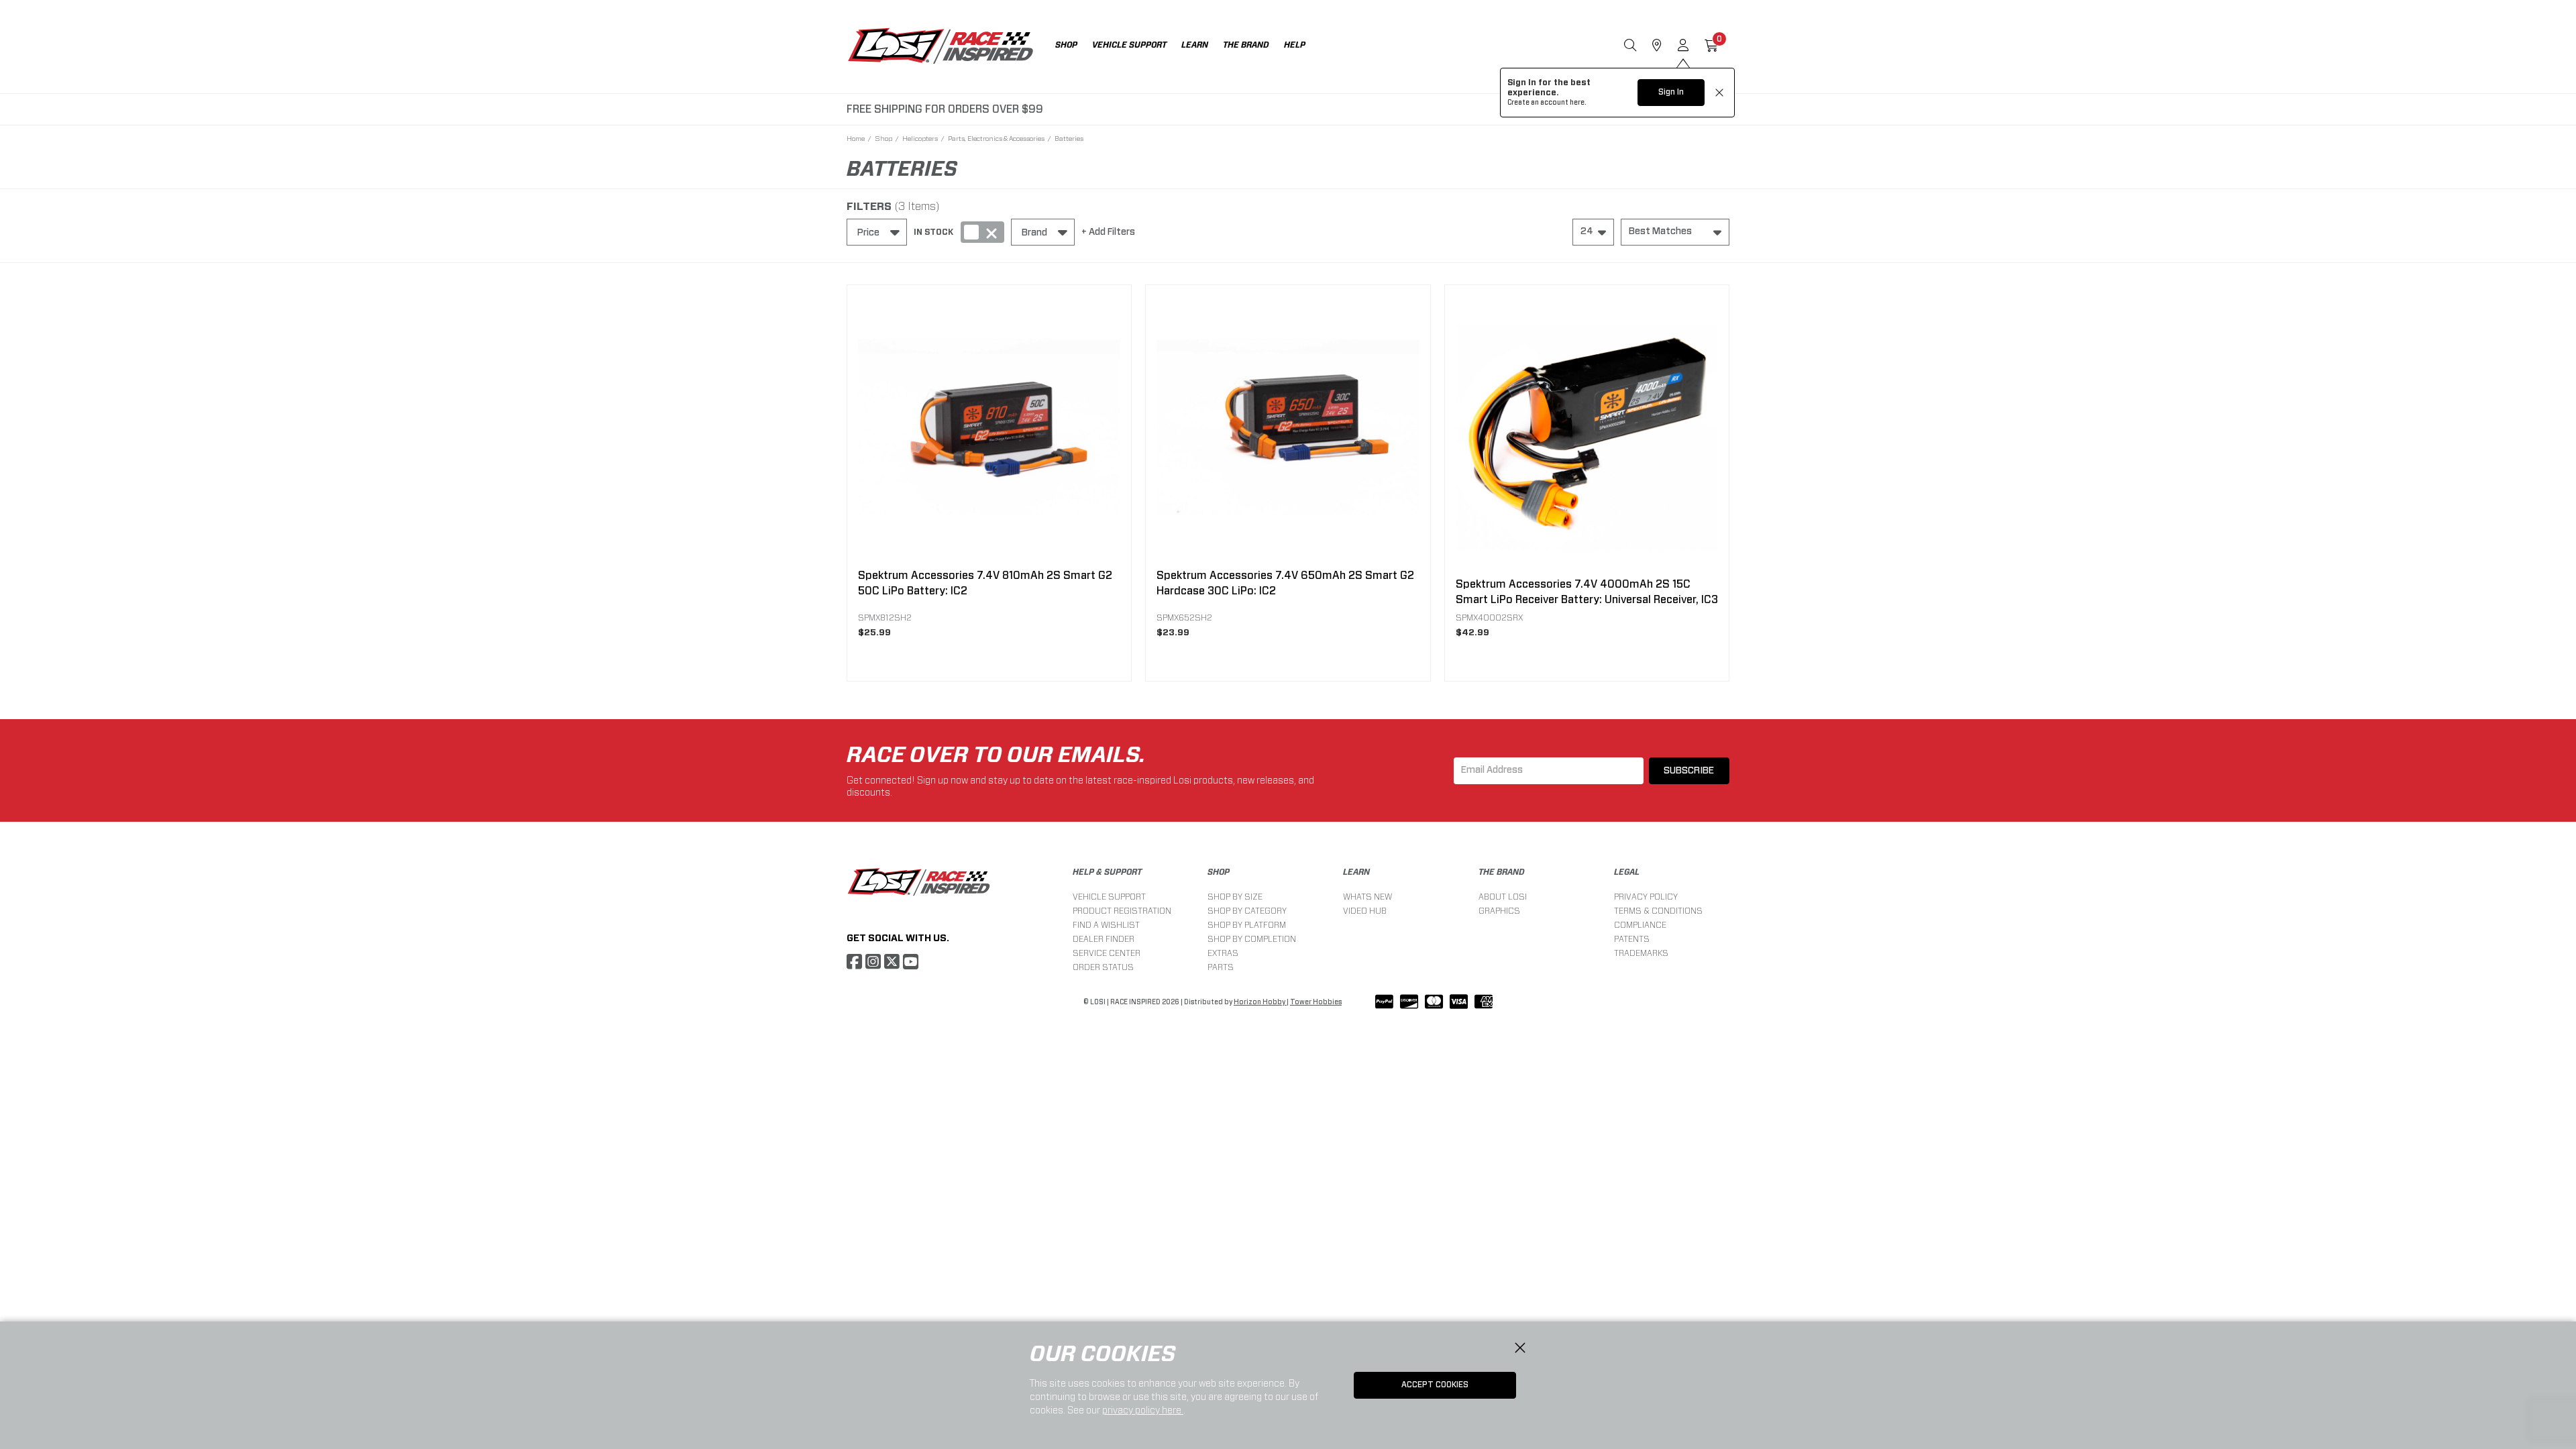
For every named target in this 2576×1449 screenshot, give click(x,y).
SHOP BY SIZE (1235, 897)
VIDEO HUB (1365, 911)
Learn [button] (1195, 45)
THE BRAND (1502, 872)
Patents (1632, 939)
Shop (883, 138)
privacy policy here (1143, 1410)
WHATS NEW (1367, 897)
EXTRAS (1223, 953)
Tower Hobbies (1316, 1002)
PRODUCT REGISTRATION (1122, 911)
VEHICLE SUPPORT (1109, 897)
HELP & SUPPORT (1107, 872)
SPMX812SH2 (885, 618)
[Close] (1520, 1348)
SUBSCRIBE (1689, 771)
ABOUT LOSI (1503, 897)
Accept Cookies (1435, 1385)
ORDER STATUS (1103, 967)
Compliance (1640, 925)
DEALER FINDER (1104, 939)
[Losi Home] (941, 47)
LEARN (1356, 872)
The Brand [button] (1246, 45)
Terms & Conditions (1658, 911)
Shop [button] (1066, 45)
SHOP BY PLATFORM (1247, 925)
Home (856, 138)
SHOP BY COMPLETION (1252, 939)
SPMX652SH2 (1184, 618)
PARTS (1221, 967)
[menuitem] (1074, 47)
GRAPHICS (1499, 911)
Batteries (1069, 138)
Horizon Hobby (1260, 1002)
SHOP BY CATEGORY (1247, 911)
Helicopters (920, 138)
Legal (1627, 872)
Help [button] (1295, 45)
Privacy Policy (1646, 897)
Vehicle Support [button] (1129, 45)
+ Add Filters (1108, 232)
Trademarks (1641, 953)
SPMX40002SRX (1489, 618)
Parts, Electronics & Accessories (996, 138)
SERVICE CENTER (1107, 953)
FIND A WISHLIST (1106, 925)
